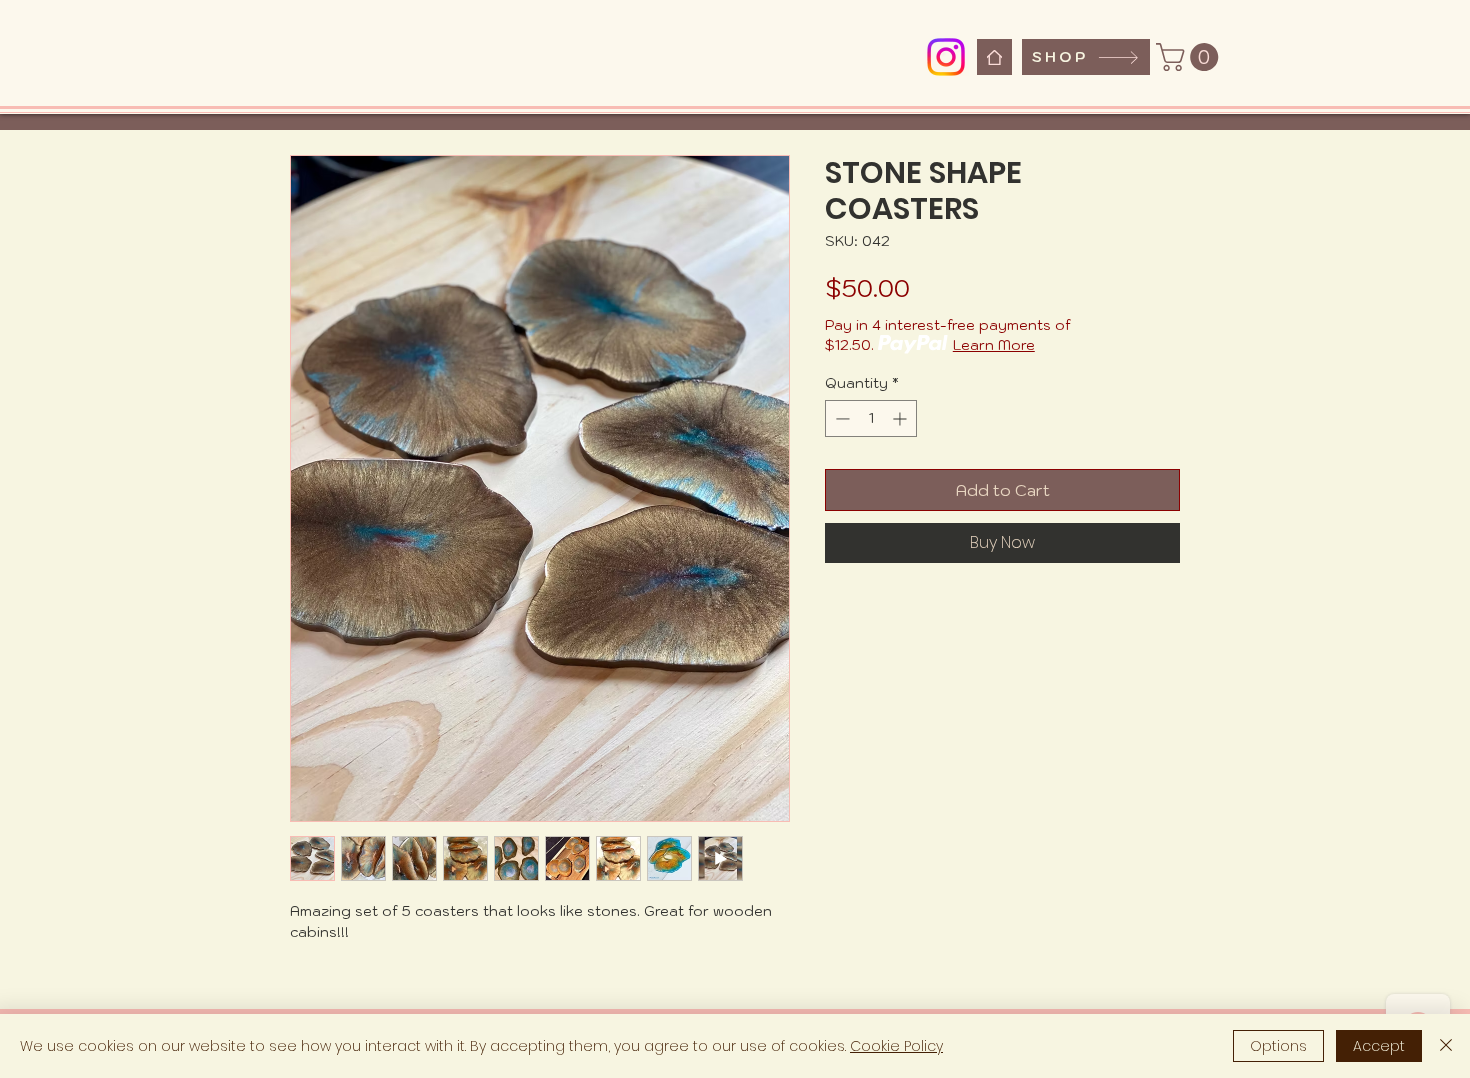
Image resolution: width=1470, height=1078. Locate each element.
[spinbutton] (871, 418)
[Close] (1446, 1046)
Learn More (994, 345)
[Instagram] (946, 57)
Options (1278, 1046)
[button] (1190, 57)
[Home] (994, 57)
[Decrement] (840, 418)
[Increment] (901, 418)
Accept (1379, 1046)
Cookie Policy (896, 1046)
